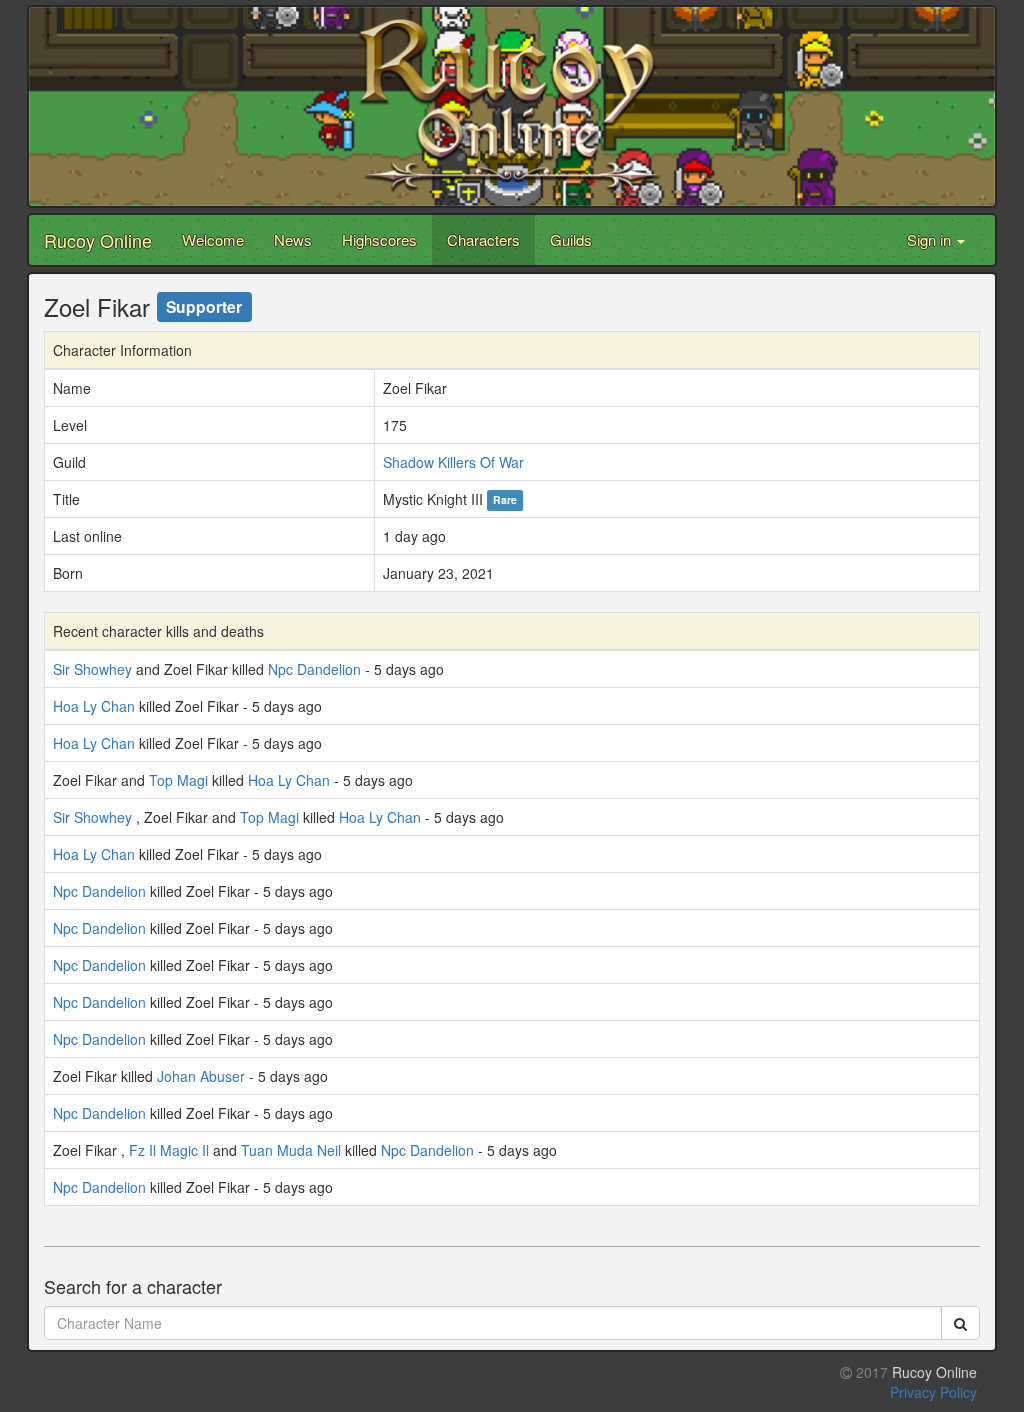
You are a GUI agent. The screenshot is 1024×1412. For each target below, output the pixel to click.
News (293, 239)
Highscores (379, 239)
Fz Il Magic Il (169, 1150)
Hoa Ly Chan (94, 706)
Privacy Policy (933, 1392)
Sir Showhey (92, 669)
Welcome (213, 239)
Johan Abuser (201, 1076)
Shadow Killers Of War (453, 462)
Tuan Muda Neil (291, 1150)
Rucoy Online (98, 240)
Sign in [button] (931, 239)
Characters (483, 239)
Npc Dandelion (314, 669)
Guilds (571, 239)
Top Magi (178, 780)
